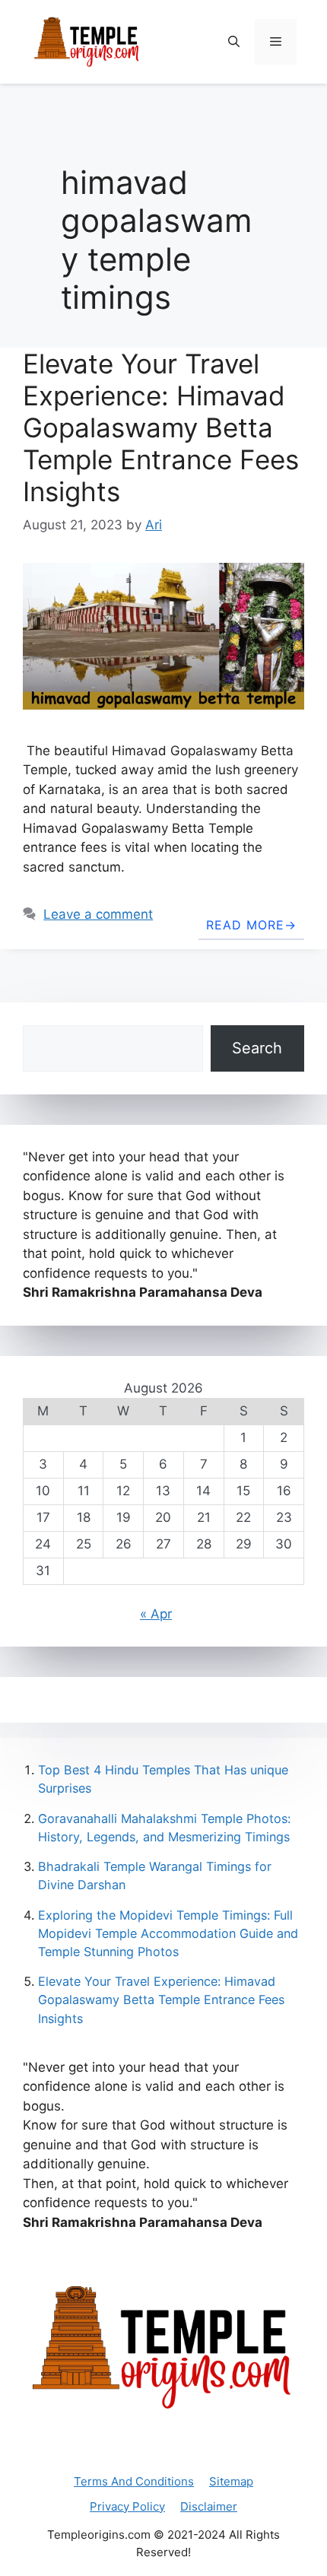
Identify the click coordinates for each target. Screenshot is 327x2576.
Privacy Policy (127, 2506)
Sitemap (231, 2481)
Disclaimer (209, 2506)
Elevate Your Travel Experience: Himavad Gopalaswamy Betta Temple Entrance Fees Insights (161, 427)
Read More (245, 925)
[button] (234, 42)
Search (257, 1048)
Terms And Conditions (134, 2481)
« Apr (156, 1614)
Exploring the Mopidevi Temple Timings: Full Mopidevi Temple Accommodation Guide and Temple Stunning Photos (168, 1933)
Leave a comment (98, 914)
